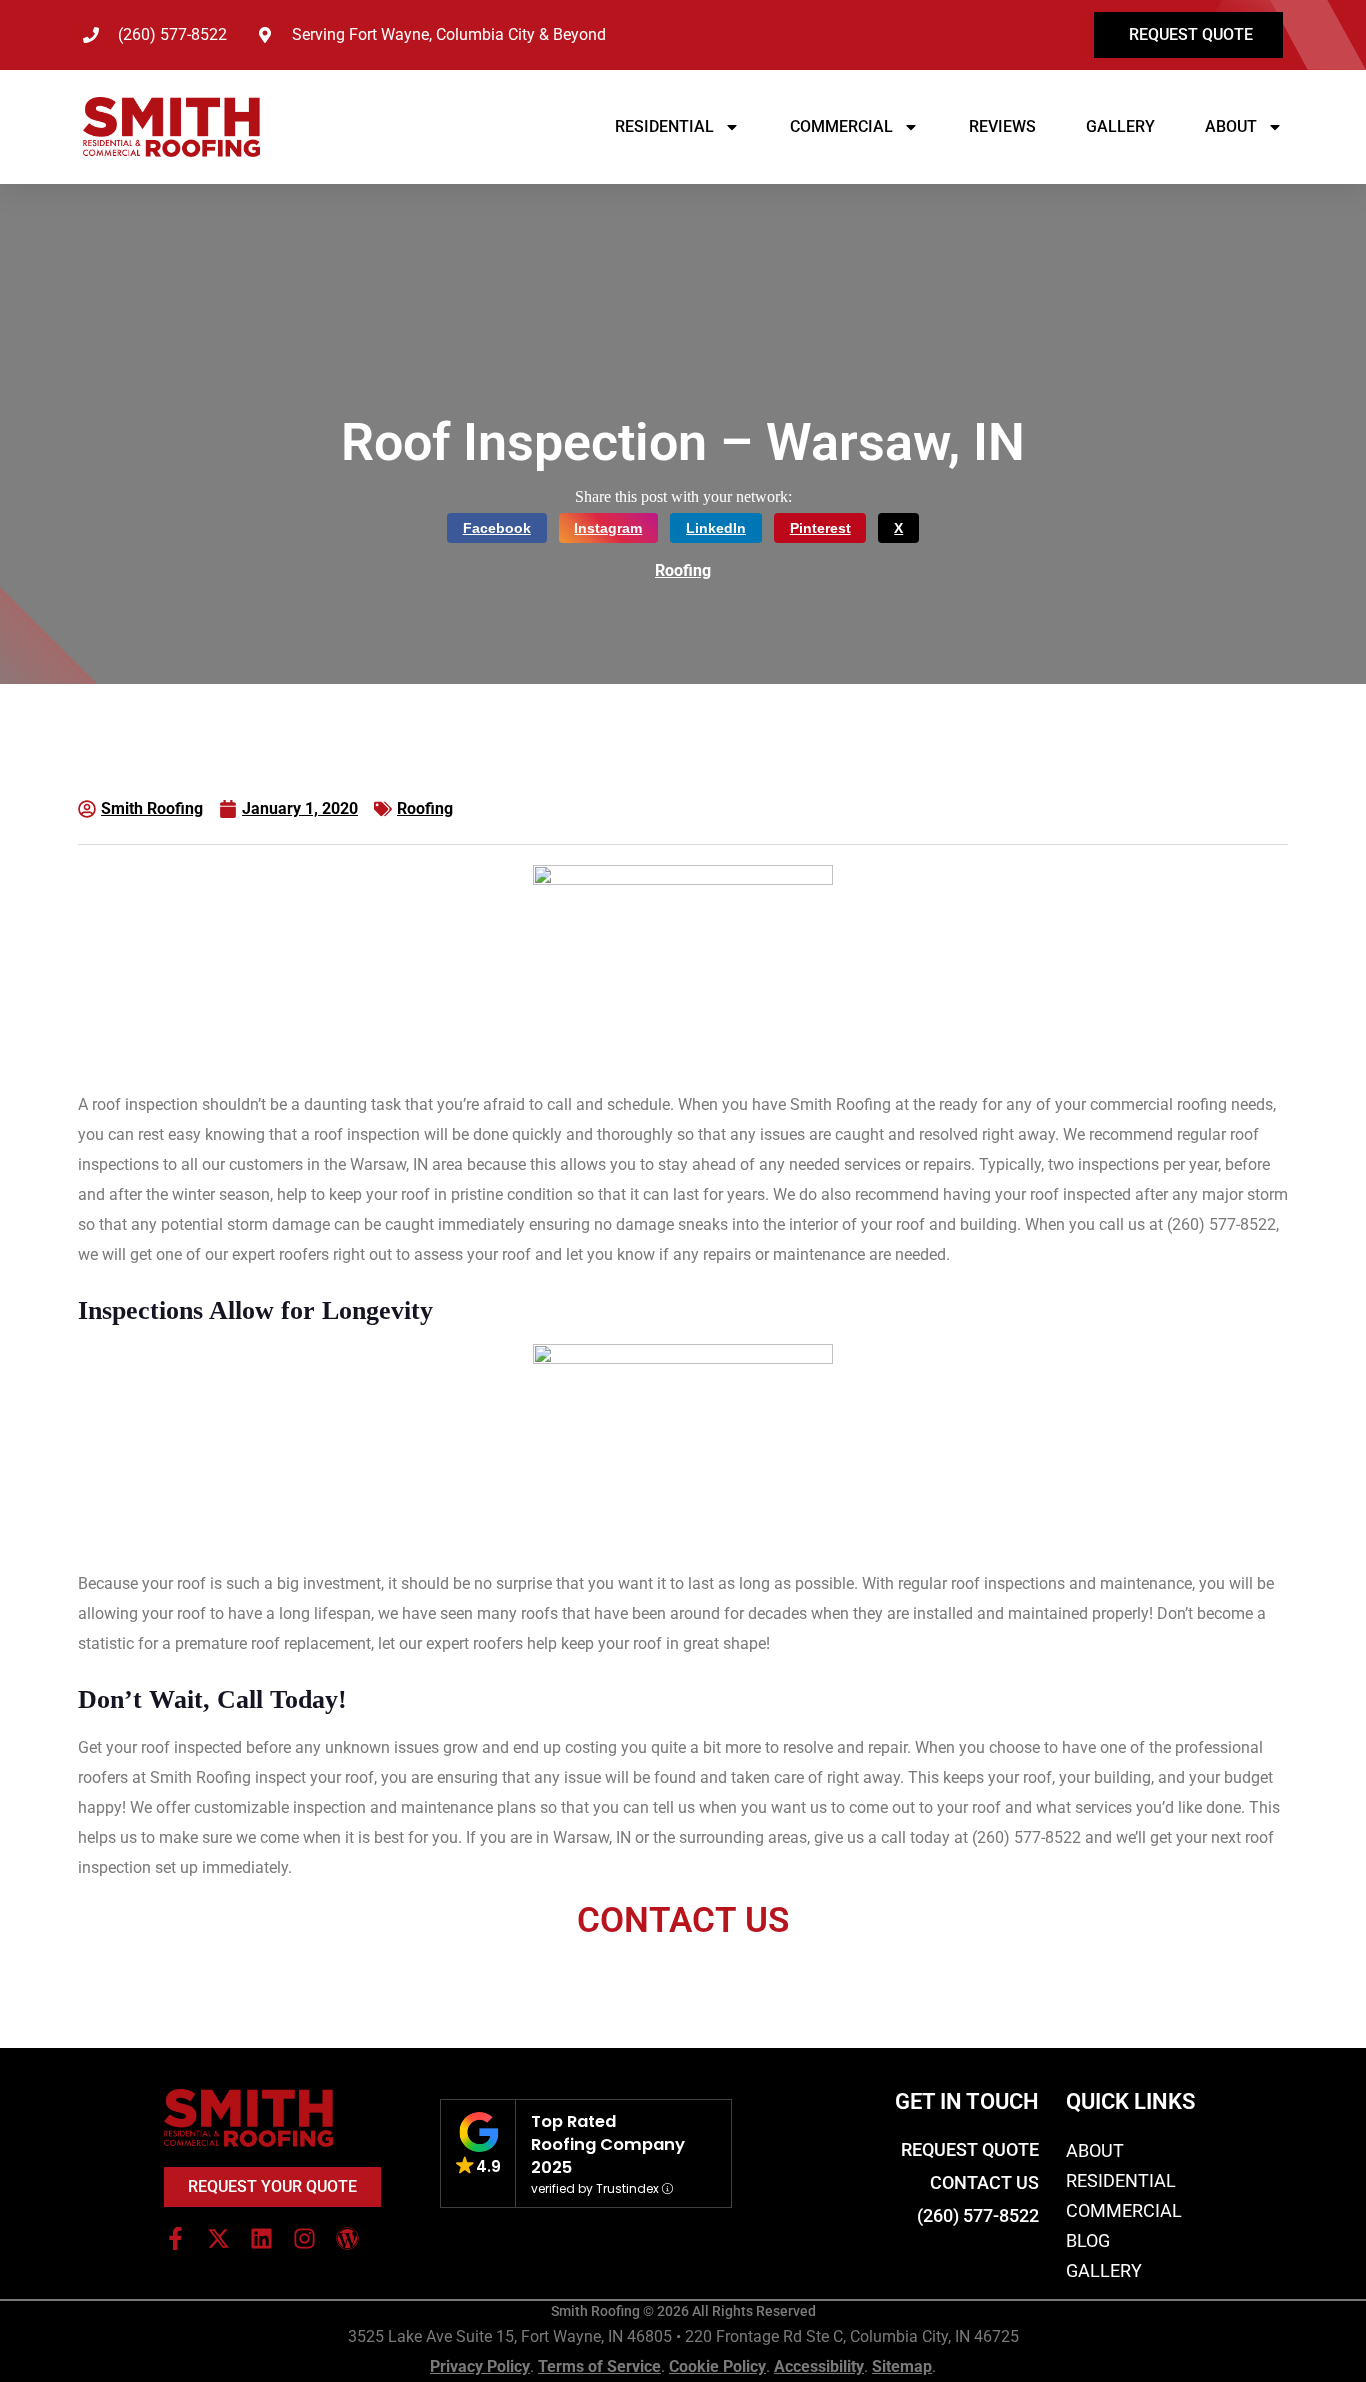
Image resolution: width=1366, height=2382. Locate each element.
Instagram (608, 528)
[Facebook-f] (175, 2238)
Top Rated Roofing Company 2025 (608, 2144)
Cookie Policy (717, 2366)
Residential (664, 126)
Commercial (841, 126)
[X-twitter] (218, 2238)
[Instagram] (304, 2238)
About (1231, 126)
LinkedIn (716, 528)
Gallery (1120, 126)
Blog (1088, 2240)
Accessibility (819, 2366)
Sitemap (902, 2366)
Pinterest (820, 528)
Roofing (683, 570)
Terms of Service (599, 2366)
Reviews (1002, 126)
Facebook (497, 528)
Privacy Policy (480, 2366)
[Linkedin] (261, 2238)
